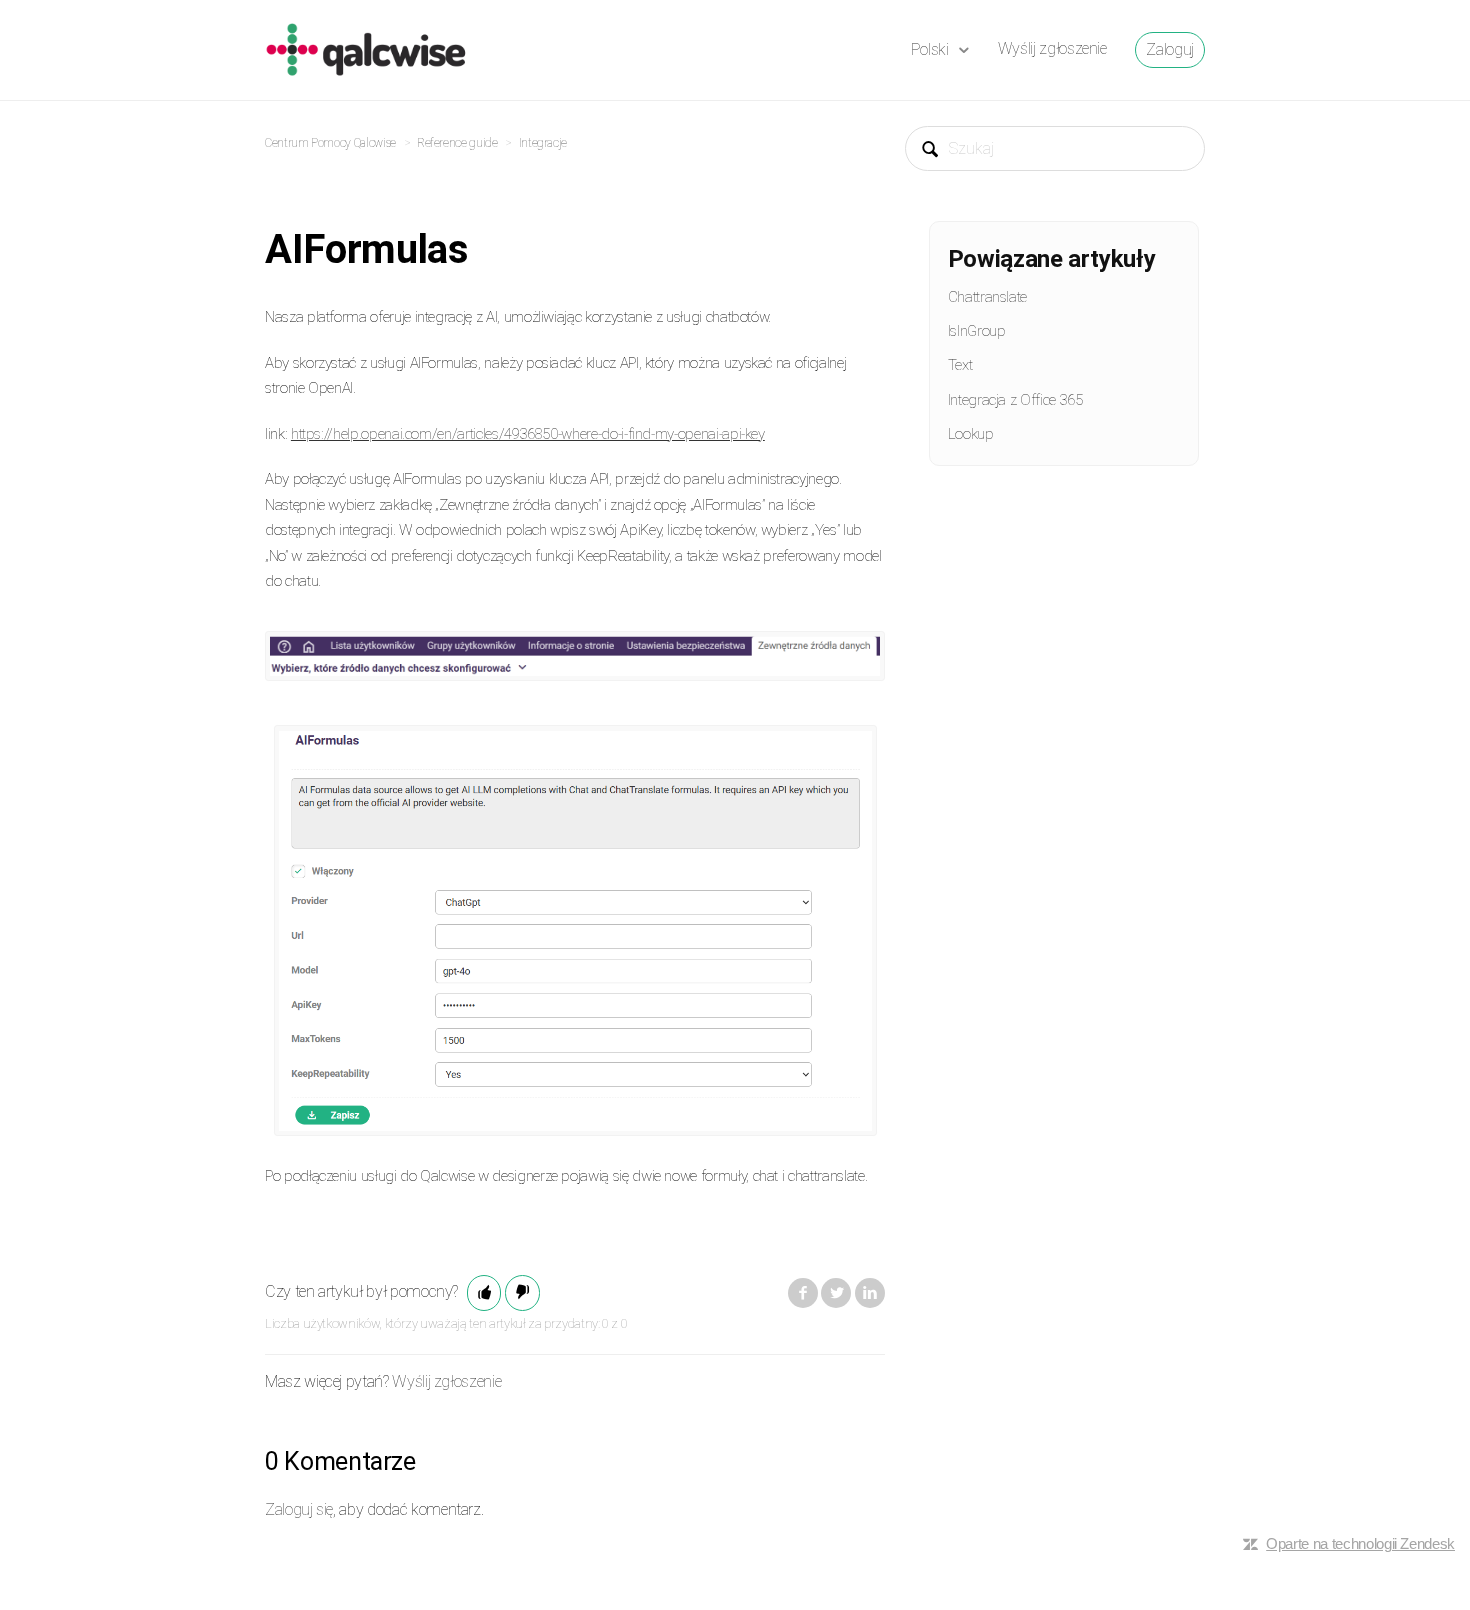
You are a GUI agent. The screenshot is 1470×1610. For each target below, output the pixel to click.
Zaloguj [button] (1170, 49)
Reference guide (457, 143)
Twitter (836, 1293)
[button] (484, 1293)
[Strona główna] (366, 48)
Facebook (803, 1293)
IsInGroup (977, 331)
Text (960, 365)
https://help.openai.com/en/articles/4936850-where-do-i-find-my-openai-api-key (528, 434)
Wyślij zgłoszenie (1052, 48)
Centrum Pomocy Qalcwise (330, 143)
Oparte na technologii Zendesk (1360, 1543)
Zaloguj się (299, 1509)
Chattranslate (987, 297)
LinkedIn (870, 1293)
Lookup (971, 434)
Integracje (543, 143)
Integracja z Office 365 (1015, 400)
